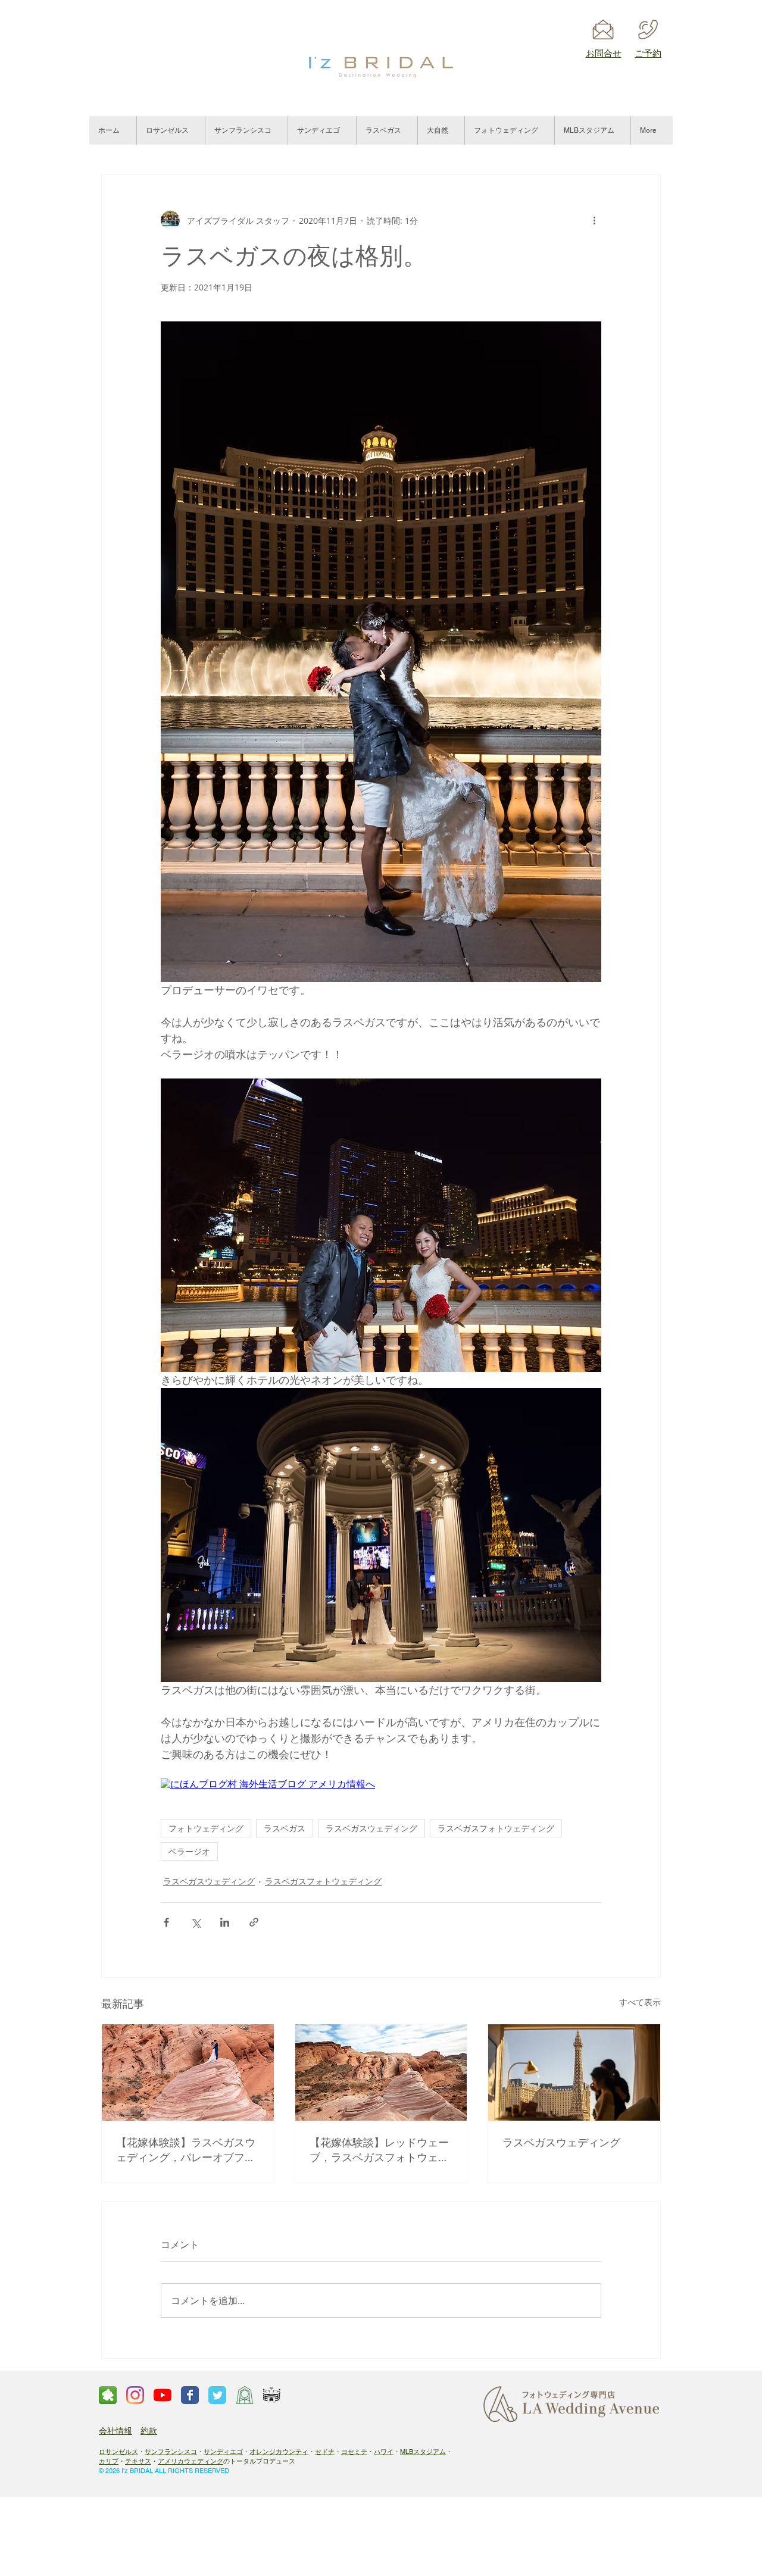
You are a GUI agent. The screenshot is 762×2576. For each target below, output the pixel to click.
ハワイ (384, 2452)
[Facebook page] (190, 2395)
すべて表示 (640, 2002)
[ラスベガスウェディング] (574, 2072)
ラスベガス (285, 1828)
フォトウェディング (206, 1828)
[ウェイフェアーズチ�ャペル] (245, 2395)
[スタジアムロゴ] (272, 2395)
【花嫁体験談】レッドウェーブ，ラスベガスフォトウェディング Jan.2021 (379, 2150)
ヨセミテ (354, 2452)
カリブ (109, 2461)
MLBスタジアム (423, 2452)
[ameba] (108, 2395)
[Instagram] (135, 2395)
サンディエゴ (223, 2452)
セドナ (325, 2452)
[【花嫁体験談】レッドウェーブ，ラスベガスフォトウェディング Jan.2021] (381, 2072)
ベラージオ (189, 1851)
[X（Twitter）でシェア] (196, 1922)
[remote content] (381, 1785)
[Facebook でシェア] (166, 1922)
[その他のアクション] (594, 220)
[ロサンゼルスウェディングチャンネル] (163, 2395)
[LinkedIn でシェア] (225, 1922)
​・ (312, 2452)
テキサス (138, 2461)
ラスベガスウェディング (371, 1828)
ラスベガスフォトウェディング (496, 1828)
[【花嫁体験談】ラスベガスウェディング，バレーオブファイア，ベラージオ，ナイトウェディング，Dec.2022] (188, 2072)
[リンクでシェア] (254, 1922)
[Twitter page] (217, 2395)
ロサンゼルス (118, 2452)
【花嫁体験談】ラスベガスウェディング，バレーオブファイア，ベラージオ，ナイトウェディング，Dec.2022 (186, 2150)
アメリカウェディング (190, 2461)
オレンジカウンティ (279, 2452)
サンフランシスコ (171, 2452)
